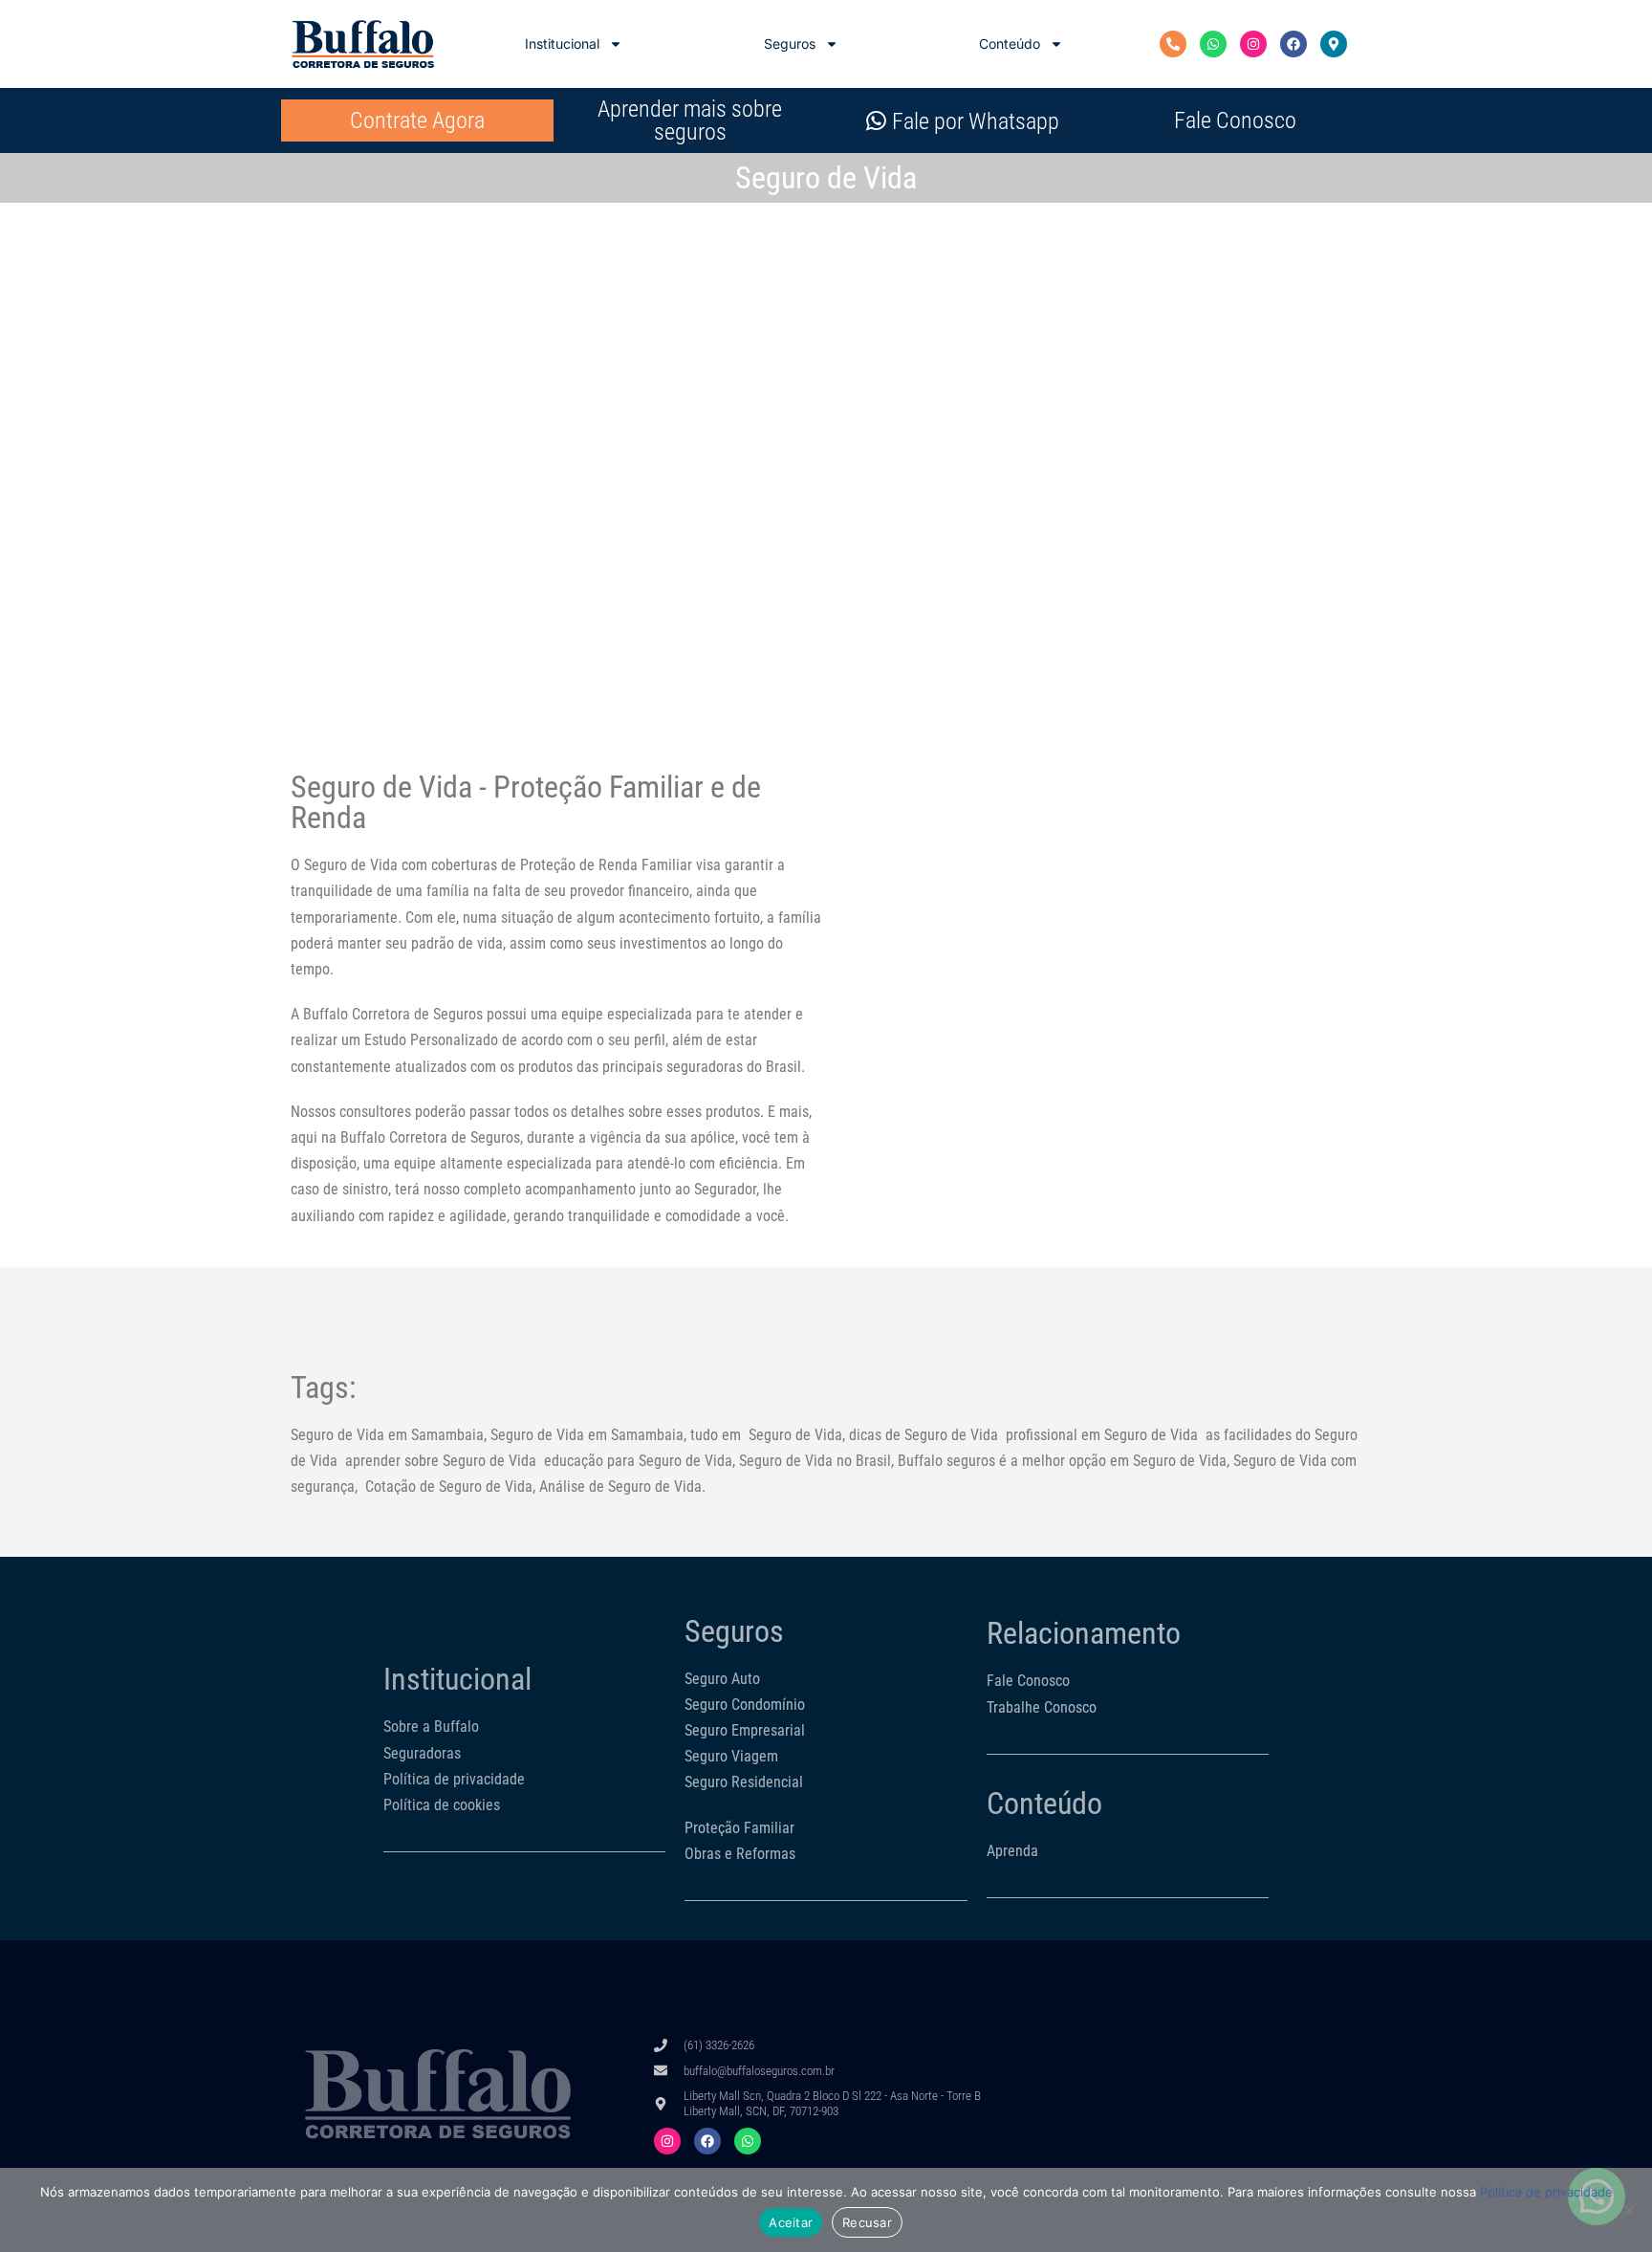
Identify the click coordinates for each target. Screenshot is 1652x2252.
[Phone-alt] (1173, 44)
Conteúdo (1010, 44)
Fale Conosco (1235, 120)
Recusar (867, 2222)
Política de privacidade (1546, 2192)
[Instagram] (1253, 44)
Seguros (790, 44)
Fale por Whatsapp (976, 121)
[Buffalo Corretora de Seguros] (363, 44)
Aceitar (791, 2222)
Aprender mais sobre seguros (690, 120)
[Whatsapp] (1213, 44)
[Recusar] (1628, 2210)
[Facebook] (1293, 44)
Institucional (562, 44)
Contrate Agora (417, 120)
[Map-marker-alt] (1334, 44)
